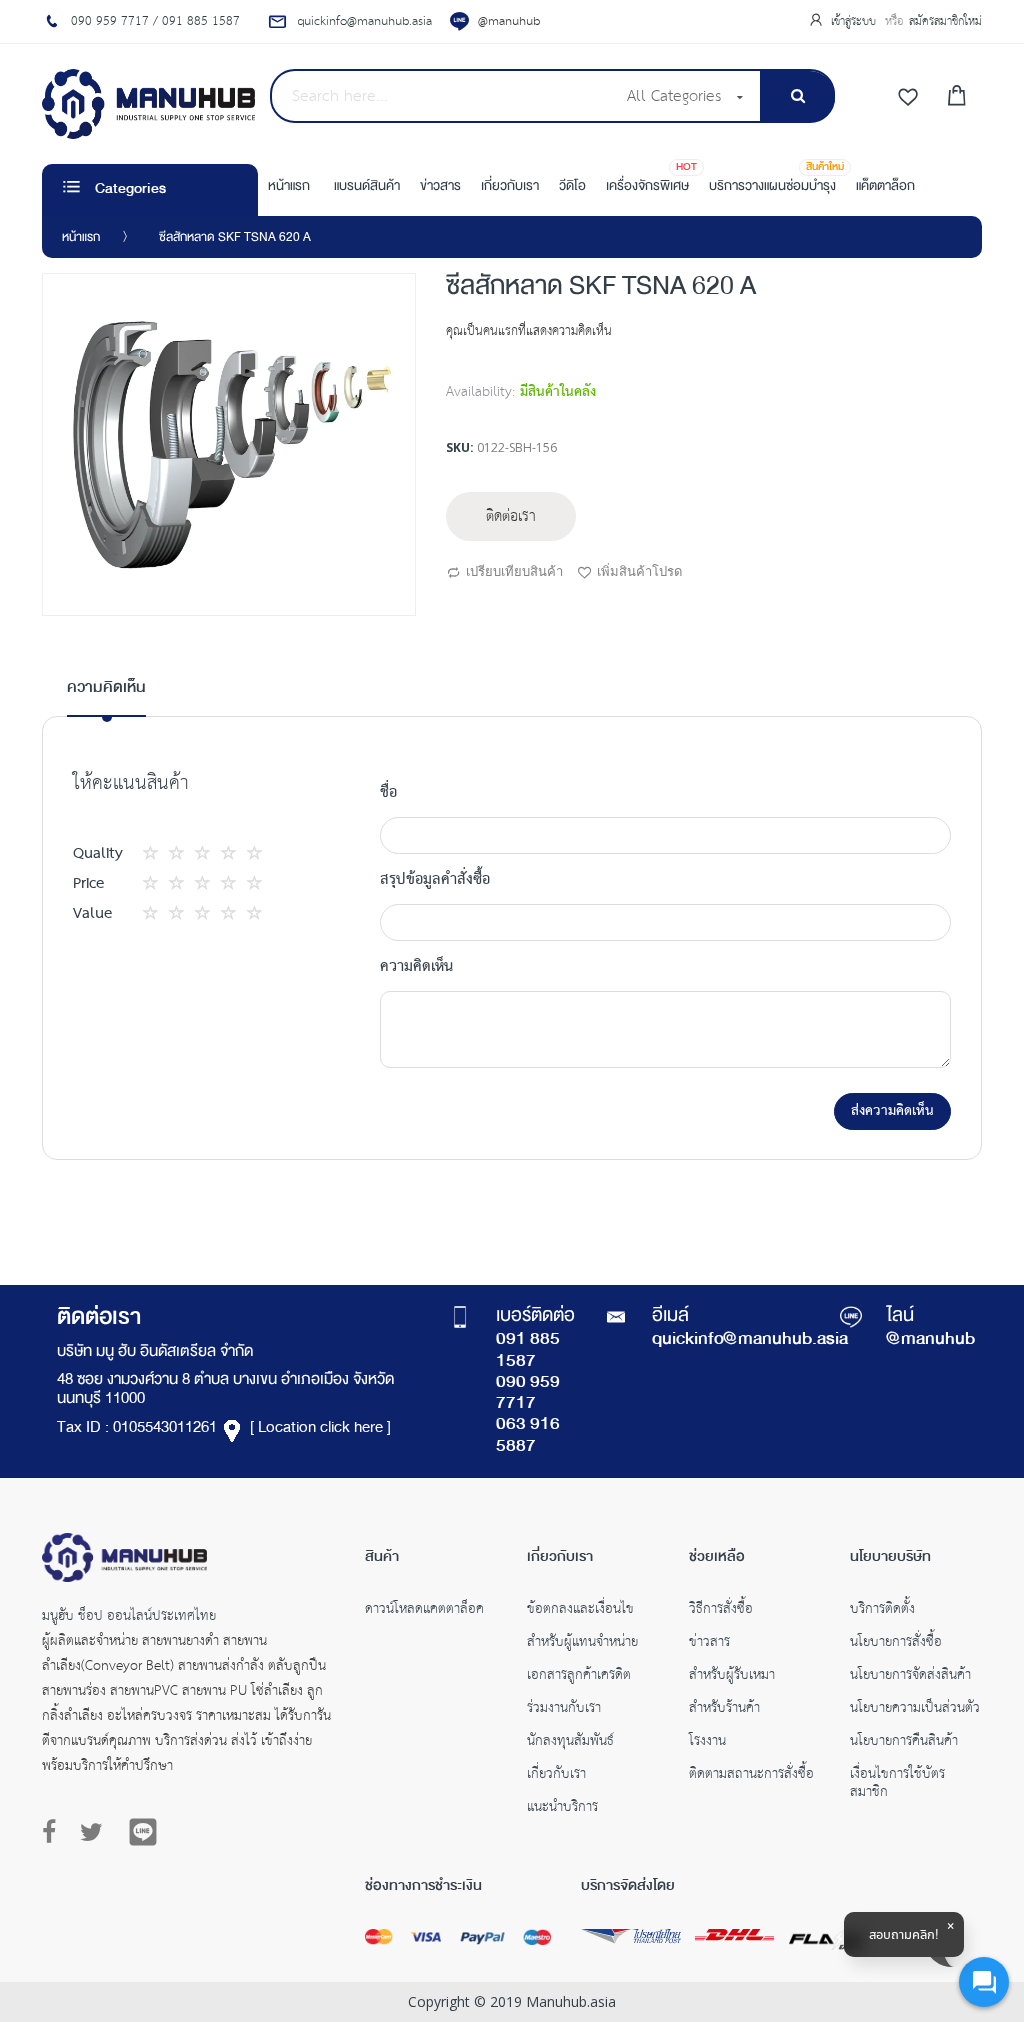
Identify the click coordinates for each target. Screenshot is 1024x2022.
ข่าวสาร (709, 1644)
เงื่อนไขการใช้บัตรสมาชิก (897, 1785)
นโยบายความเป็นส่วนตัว (915, 1710)
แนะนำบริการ (562, 1809)
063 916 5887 (528, 1435)
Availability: (480, 392)
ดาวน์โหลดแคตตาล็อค (424, 1611)
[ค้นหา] (797, 96)
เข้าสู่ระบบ (855, 21)
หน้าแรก (81, 238)
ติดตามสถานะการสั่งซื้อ (751, 1776)
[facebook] (54, 1833)
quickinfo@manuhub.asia (750, 1340)
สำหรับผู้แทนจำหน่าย (582, 1644)
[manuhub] (148, 104)
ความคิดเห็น (106, 688)
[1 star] (156, 853)
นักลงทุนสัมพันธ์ (570, 1743)
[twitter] (91, 1833)
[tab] (106, 696)
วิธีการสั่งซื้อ (721, 1611)
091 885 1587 (528, 1350)
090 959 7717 (528, 1393)
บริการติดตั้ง (882, 1611)
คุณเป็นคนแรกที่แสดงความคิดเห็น (529, 331)
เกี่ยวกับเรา (556, 1776)
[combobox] (442, 96)
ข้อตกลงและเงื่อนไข (580, 1611)
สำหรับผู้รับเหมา (732, 1677)
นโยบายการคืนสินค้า (904, 1743)
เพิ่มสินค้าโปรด (639, 571)
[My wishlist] (908, 98)
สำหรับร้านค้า (724, 1710)
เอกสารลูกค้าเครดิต (579, 1677)
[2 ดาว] (169, 853)
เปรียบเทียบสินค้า (514, 571)
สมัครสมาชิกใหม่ (945, 21)
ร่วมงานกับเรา (564, 1710)
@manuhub (509, 21)
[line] (143, 1832)
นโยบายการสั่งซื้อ (896, 1644)
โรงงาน (707, 1743)
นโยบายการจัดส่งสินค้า (910, 1677)
